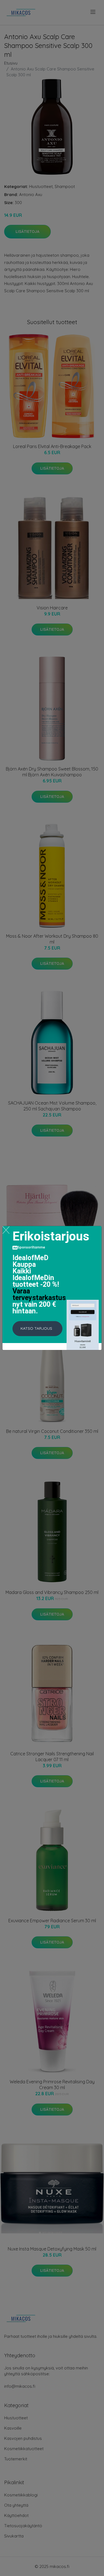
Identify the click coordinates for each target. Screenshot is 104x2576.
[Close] (6, 1230)
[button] (37, 1329)
